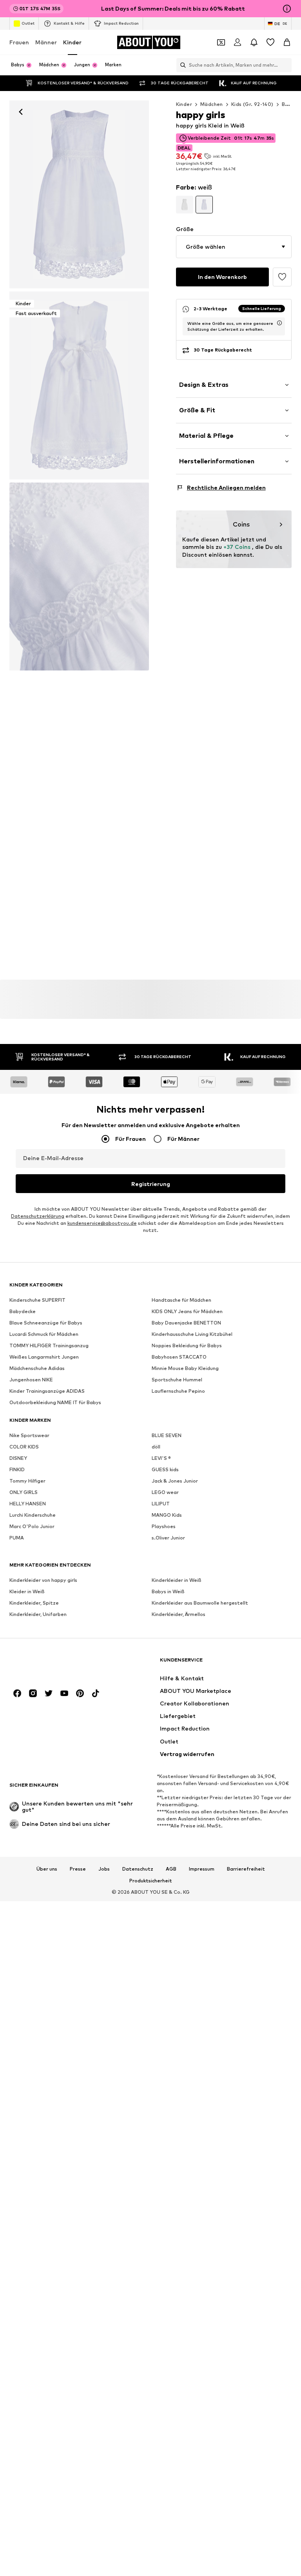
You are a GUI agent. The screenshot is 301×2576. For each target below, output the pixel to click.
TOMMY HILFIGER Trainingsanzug (49, 1345)
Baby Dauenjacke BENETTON (186, 1323)
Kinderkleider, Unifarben (38, 1614)
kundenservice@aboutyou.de (102, 1223)
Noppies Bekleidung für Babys (187, 1345)
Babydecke (23, 1311)
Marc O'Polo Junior (32, 1526)
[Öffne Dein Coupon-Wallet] (221, 42)
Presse (78, 1869)
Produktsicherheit (151, 1881)
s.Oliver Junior (168, 1538)
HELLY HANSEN (28, 1504)
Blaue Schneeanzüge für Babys (46, 1323)
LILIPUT (161, 1504)
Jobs (104, 1869)
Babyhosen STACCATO (179, 1357)
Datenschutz (138, 1869)
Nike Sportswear (29, 1435)
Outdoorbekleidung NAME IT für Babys (55, 1402)
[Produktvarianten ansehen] (185, 204)
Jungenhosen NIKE (31, 1380)
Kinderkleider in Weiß (177, 1580)
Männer (46, 42)
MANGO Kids (167, 1515)
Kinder (72, 42)
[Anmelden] (238, 42)
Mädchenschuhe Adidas (37, 1368)
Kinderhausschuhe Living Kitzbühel (192, 1334)
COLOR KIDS (24, 1447)
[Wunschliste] (270, 42)
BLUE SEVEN (167, 1435)
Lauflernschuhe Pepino (178, 1391)
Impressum (202, 1869)
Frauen (19, 42)
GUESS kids (165, 1469)
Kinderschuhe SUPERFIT (37, 1300)
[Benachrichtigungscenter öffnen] (254, 42)
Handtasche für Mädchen (181, 1300)
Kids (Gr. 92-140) (252, 104)
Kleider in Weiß (27, 1591)
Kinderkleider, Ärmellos (179, 1614)
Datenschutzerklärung (38, 1216)
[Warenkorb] (287, 42)
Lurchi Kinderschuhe (33, 1515)
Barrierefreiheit (246, 1869)
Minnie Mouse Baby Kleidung (185, 1368)
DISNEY (18, 1458)
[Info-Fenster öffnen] (287, 9)
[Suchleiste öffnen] (181, 65)
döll (156, 1447)
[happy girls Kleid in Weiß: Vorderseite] (79, 194)
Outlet (28, 23)
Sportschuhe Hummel (177, 1380)
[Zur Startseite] (52, 1664)
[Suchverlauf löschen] (286, 65)
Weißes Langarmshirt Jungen (44, 1357)
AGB (171, 1869)
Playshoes (164, 1526)
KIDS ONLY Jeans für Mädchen (187, 1311)
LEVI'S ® (161, 1458)
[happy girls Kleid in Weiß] (79, 577)
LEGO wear (165, 1492)
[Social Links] (17, 1693)
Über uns (47, 1869)
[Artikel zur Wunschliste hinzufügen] (282, 277)
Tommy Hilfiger (27, 1481)
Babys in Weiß (168, 1591)
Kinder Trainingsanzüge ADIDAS (47, 1391)
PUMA (17, 1538)
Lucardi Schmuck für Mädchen (44, 1334)
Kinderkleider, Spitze (34, 1603)
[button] (234, 247)
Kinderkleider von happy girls (43, 1580)
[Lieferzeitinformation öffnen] (279, 323)
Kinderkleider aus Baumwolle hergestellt (200, 1603)
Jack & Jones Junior (175, 1481)
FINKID (17, 1469)
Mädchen (212, 104)
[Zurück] (21, 112)
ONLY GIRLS (24, 1492)
